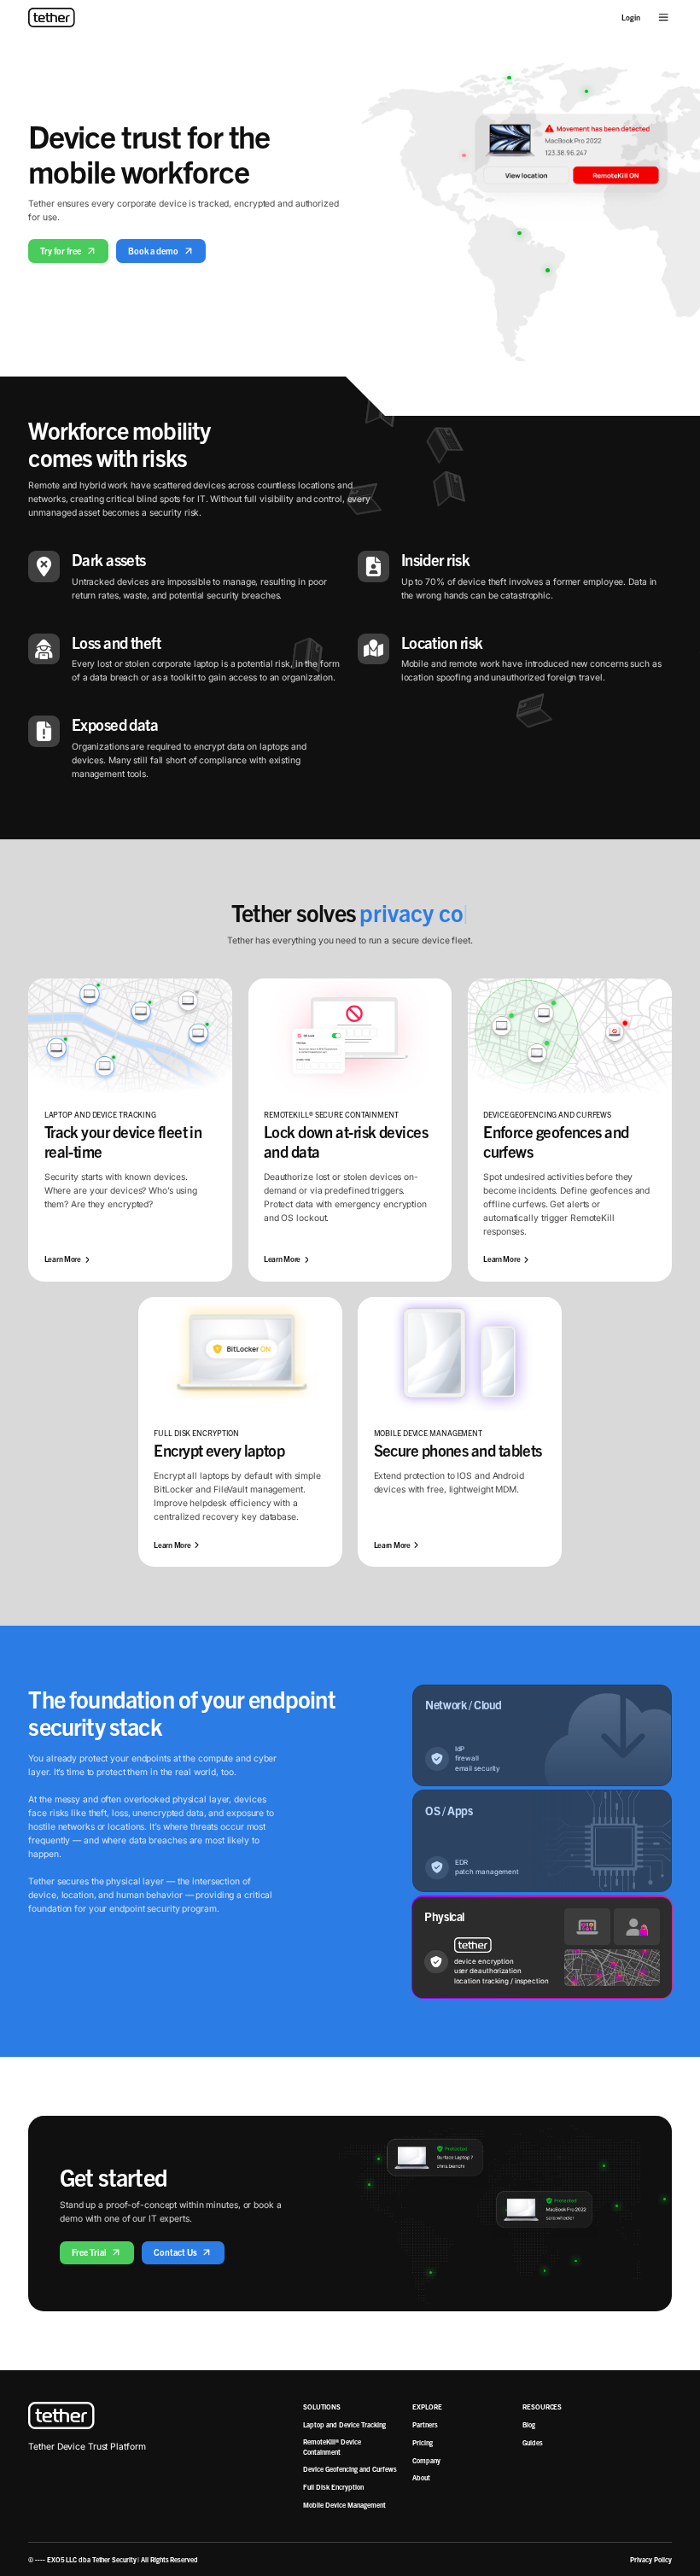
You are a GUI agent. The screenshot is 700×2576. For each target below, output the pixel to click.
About (421, 2477)
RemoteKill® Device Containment (332, 2446)
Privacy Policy (651, 2559)
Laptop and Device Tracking (344, 2424)
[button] (663, 17)
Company (426, 2460)
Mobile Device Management (344, 2505)
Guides (533, 2442)
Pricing (423, 2442)
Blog (529, 2424)
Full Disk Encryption (333, 2487)
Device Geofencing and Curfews (350, 2469)
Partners (425, 2424)
